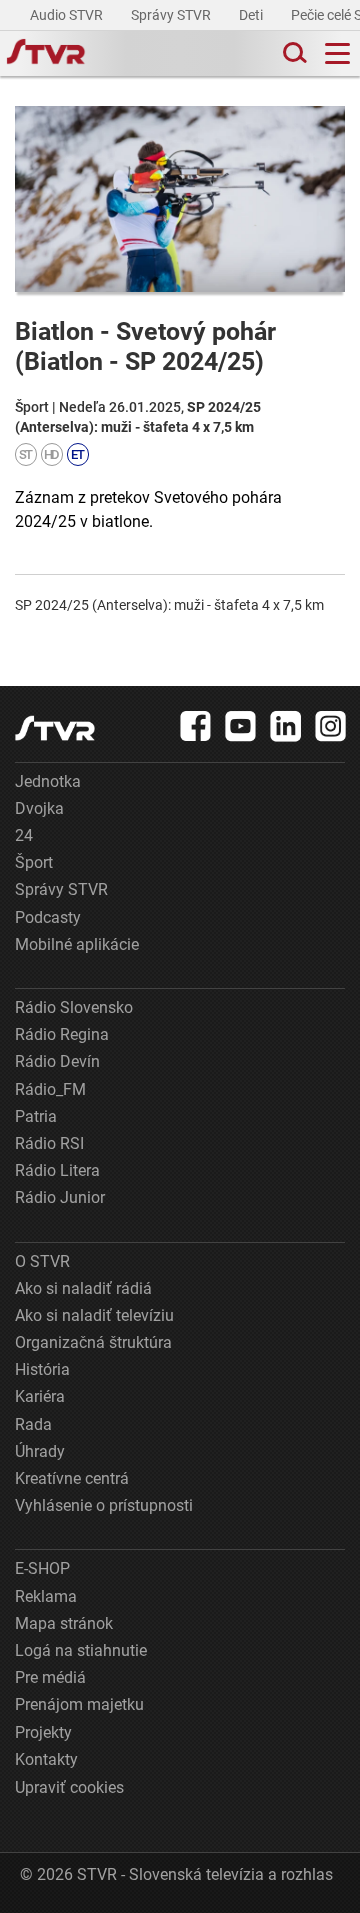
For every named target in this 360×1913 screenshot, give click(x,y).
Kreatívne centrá (72, 1478)
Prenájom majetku (79, 1704)
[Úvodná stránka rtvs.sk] (46, 54)
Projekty (43, 1732)
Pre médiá (50, 1677)
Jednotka (48, 781)
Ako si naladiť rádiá (83, 1288)
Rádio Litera (57, 1170)
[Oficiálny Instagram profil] (331, 726)
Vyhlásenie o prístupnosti (104, 1505)
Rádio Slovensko (74, 1007)
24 (24, 835)
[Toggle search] (293, 53)
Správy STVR (172, 15)
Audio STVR (68, 15)
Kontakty (46, 1759)
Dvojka (39, 808)
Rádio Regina (62, 1034)
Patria (36, 1116)
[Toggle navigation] (337, 53)
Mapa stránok (64, 1623)
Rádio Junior (60, 1197)
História (42, 1369)
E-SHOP (42, 1568)
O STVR (42, 1261)
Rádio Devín (57, 1061)
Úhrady (40, 1451)
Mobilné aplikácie (77, 944)
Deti (252, 15)
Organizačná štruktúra (93, 1342)
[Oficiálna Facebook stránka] (196, 726)
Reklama (46, 1596)
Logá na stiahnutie (81, 1650)
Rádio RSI (49, 1143)
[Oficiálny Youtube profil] (241, 726)
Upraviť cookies (69, 1787)
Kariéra (40, 1396)
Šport (34, 862)
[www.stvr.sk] (55, 728)
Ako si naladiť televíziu (94, 1315)
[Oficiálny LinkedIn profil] (286, 726)
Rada (33, 1424)
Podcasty (48, 917)
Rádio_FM (50, 1089)
